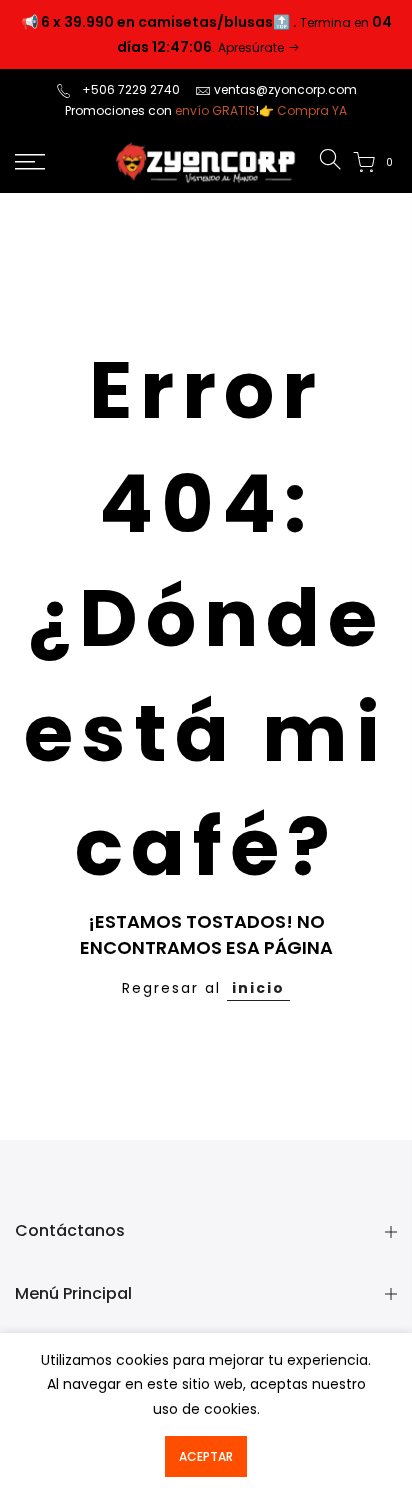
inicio (258, 988)
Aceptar (206, 1456)
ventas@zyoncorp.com (285, 89)
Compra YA (312, 110)
